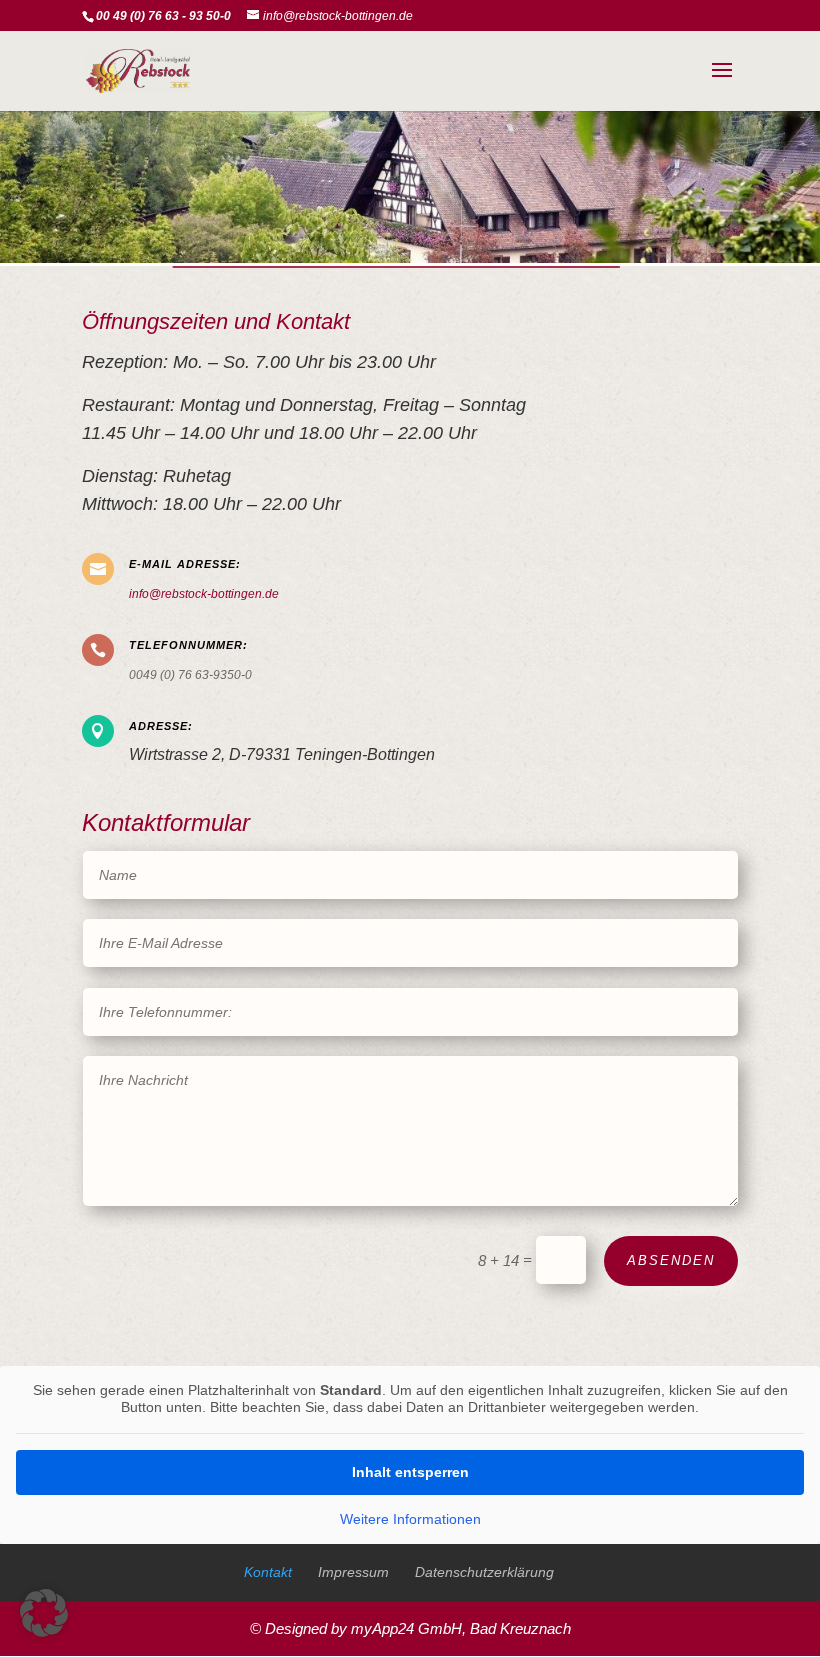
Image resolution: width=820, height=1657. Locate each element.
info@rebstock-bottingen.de (204, 594)
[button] (44, 1613)
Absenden (671, 1260)
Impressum (353, 1572)
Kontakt (268, 1572)
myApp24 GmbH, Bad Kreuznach (461, 1628)
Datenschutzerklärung (484, 1572)
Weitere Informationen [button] (410, 1519)
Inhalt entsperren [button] (410, 1472)
